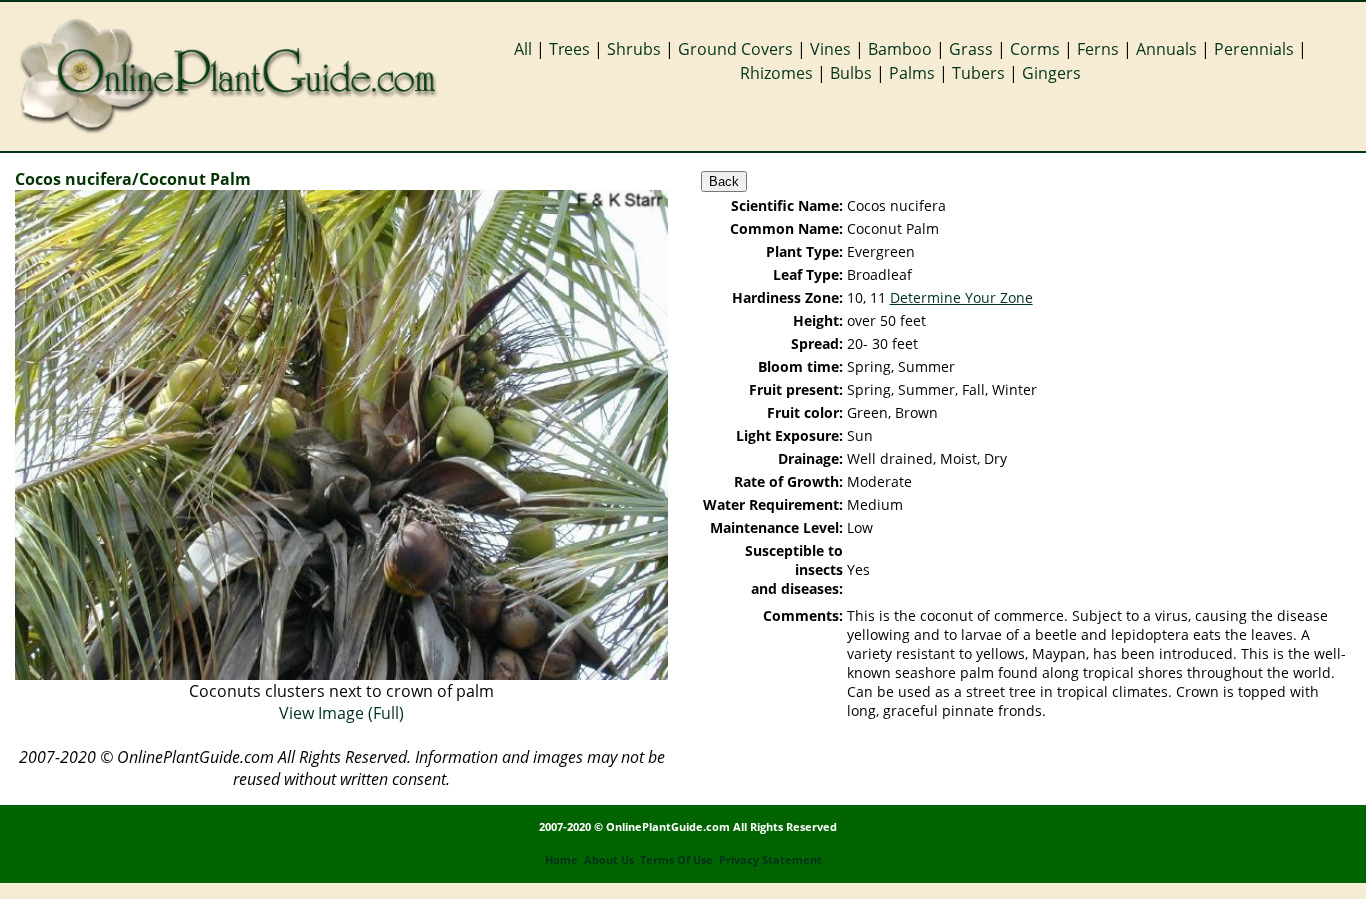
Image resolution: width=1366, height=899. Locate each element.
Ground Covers (735, 49)
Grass (971, 49)
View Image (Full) (341, 713)
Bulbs (851, 73)
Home (561, 860)
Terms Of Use (676, 860)
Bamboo (900, 49)
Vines (830, 49)
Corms (1035, 49)
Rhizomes (776, 73)
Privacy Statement (770, 860)
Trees (569, 49)
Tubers (978, 73)
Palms (912, 73)
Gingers (1051, 73)
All (523, 49)
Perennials (1254, 49)
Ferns (1098, 49)
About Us (609, 860)
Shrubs (634, 49)
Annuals (1166, 49)
